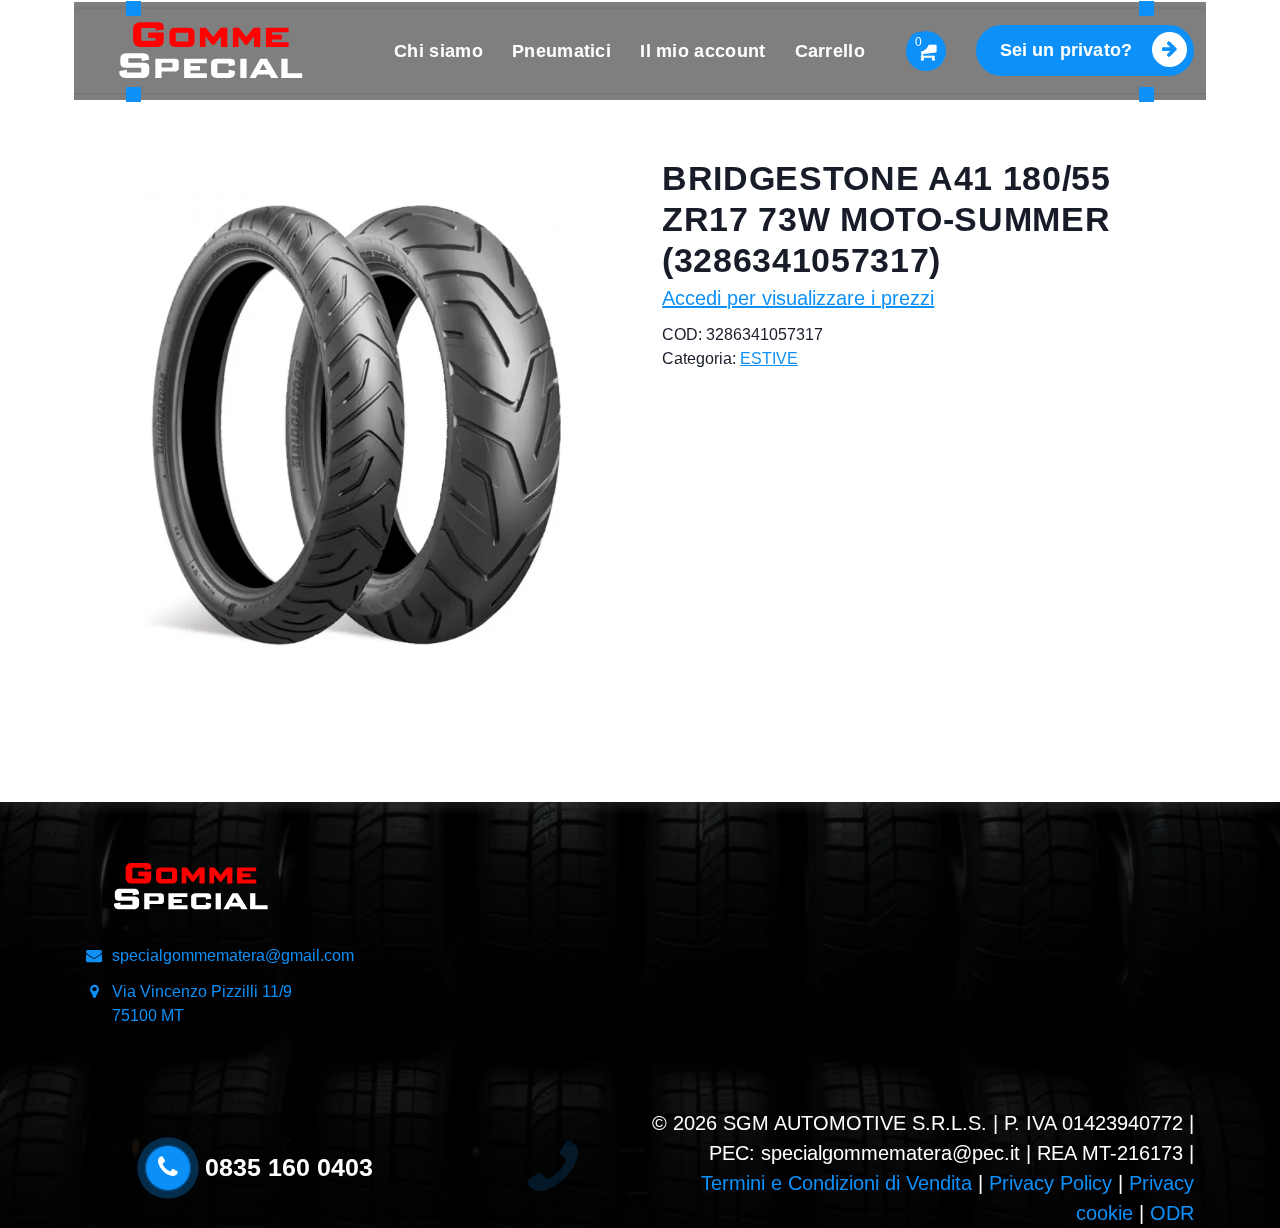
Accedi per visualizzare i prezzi (798, 298)
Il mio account (702, 51)
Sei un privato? (1066, 50)
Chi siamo (438, 51)
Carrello (830, 51)
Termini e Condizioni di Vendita (836, 1183)
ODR (1172, 1213)
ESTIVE (769, 358)
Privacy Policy (1050, 1183)
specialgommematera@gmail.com (233, 955)
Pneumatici (561, 51)
